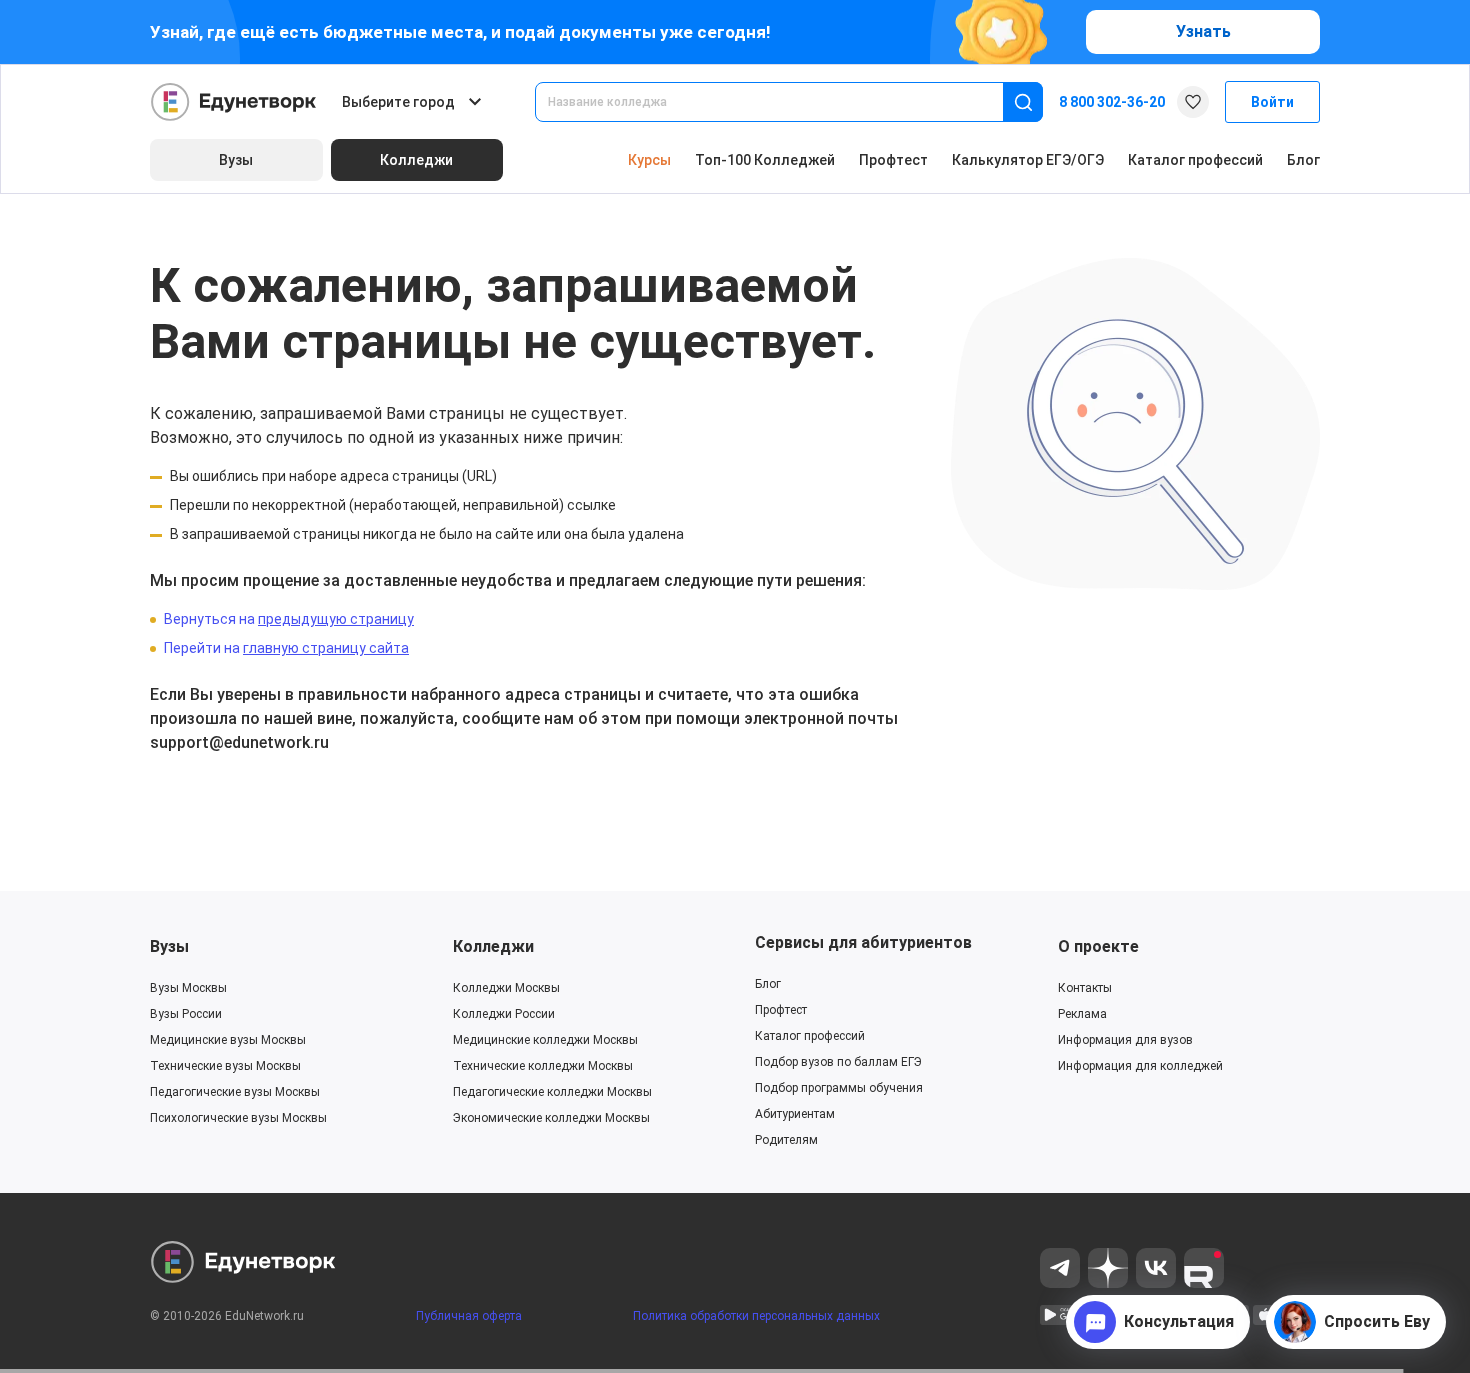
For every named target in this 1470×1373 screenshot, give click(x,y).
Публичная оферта (469, 1316)
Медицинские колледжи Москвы (545, 1040)
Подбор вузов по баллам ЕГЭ (838, 1062)
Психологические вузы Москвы (238, 1118)
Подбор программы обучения (839, 1088)
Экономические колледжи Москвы (551, 1118)
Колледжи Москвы (506, 988)
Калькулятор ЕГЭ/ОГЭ (1028, 160)
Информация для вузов (1125, 1040)
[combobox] (783, 102)
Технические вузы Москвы (225, 1066)
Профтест (893, 160)
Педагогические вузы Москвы (235, 1092)
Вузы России (186, 1014)
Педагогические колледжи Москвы (552, 1092)
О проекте (1098, 946)
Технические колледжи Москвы (543, 1066)
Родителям (786, 1140)
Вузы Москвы (188, 988)
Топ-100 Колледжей (765, 160)
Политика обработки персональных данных (756, 1316)
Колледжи (493, 946)
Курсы (649, 160)
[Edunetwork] (234, 102)
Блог (1303, 160)
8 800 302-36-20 (1112, 102)
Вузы (169, 946)
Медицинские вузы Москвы (228, 1040)
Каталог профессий (1195, 160)
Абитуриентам (795, 1114)
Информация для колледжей (1140, 1066)
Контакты (1085, 988)
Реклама (1082, 1014)
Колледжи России (504, 1014)
